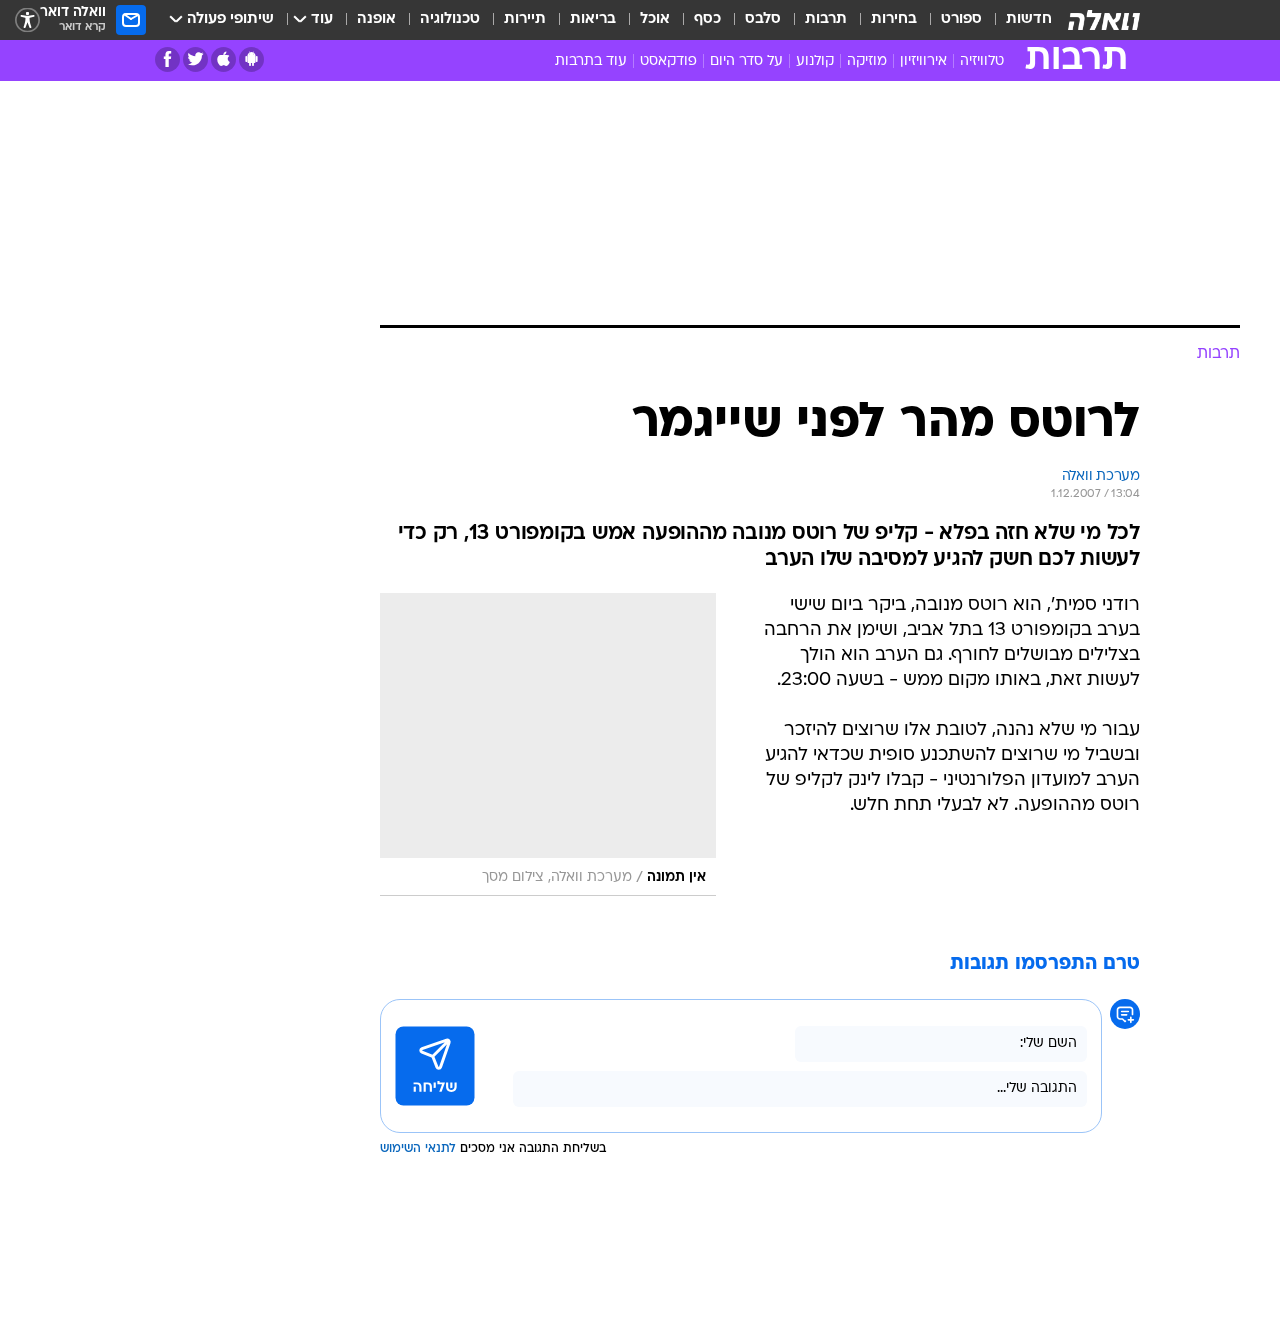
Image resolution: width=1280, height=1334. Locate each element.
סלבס (763, 19)
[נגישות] (27, 20)
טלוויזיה (982, 61)
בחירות (894, 19)
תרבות (826, 19)
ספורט (961, 19)
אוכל (655, 19)
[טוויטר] (195, 59)
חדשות (1029, 19)
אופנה (376, 19)
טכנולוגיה (450, 19)
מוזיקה (867, 61)
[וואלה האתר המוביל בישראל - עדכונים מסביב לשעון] (1104, 20)
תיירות (525, 19)
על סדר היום (746, 61)
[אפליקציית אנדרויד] (251, 59)
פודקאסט (668, 61)
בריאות (593, 19)
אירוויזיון (923, 61)
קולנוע (815, 61)
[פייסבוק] (167, 59)
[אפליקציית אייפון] (223, 59)
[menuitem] (1017, 20)
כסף (707, 19)
